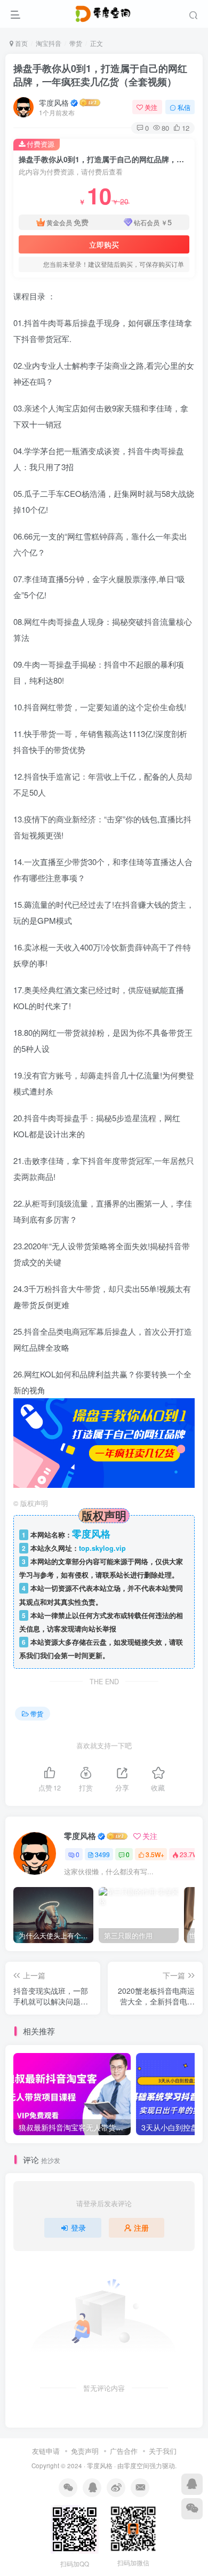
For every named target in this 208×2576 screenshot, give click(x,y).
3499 (102, 1854)
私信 (184, 107)
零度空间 (137, 2466)
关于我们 (163, 2451)
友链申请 (46, 2451)
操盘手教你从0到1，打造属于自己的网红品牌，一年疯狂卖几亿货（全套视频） (100, 75)
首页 (21, 43)
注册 (141, 2228)
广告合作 (124, 2451)
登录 (78, 2228)
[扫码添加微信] (192, 2509)
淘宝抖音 (49, 43)
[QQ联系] (192, 2484)
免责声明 (85, 2451)
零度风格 (54, 102)
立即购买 (104, 244)
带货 (76, 43)
